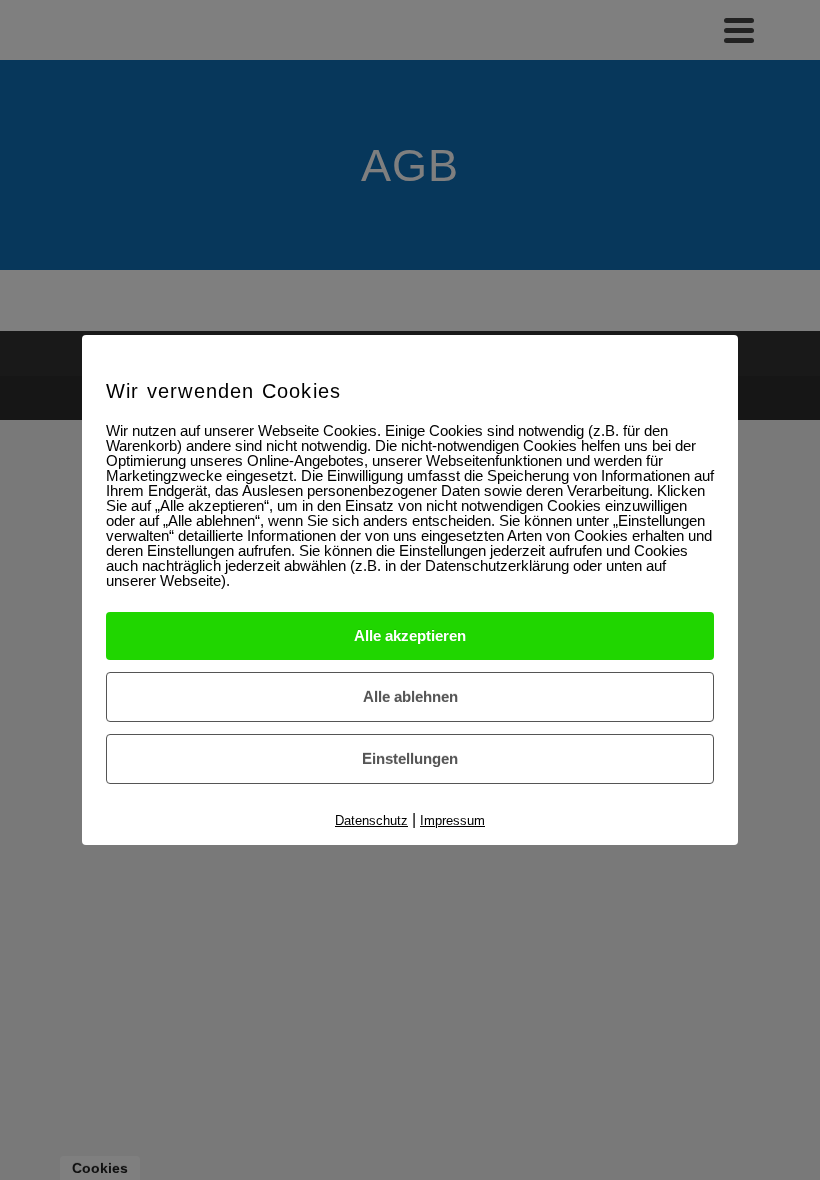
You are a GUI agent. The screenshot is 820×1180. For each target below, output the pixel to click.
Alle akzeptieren (410, 635)
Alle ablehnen (410, 696)
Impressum (452, 820)
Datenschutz (371, 820)
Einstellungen (410, 758)
